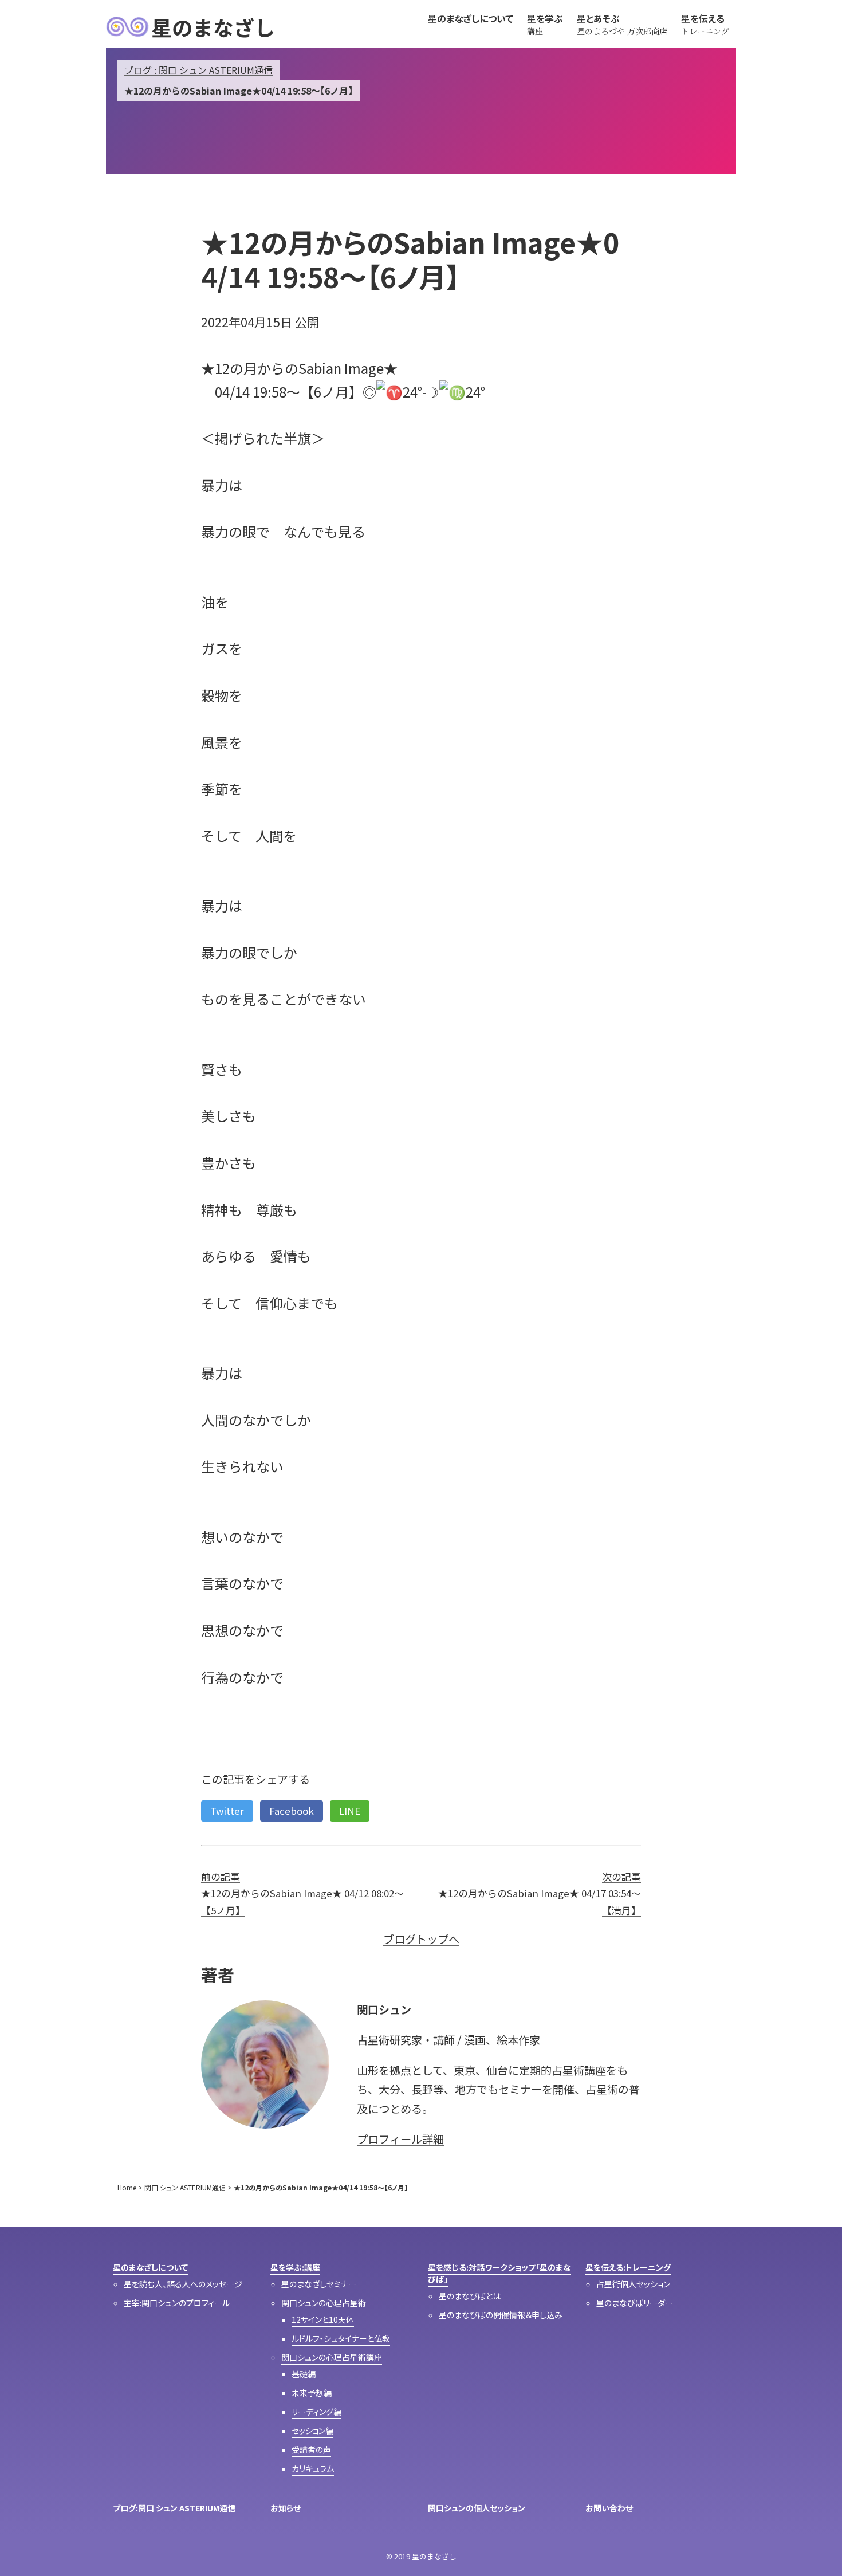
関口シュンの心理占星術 (324, 2303)
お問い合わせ (609, 2508)
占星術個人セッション (633, 2284)
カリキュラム (313, 2468)
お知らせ (286, 2508)
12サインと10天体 (323, 2319)
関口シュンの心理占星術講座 (332, 2357)
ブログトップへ (421, 1939)
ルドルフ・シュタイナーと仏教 (341, 2338)
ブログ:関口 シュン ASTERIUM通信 (174, 2508)
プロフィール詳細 (400, 2139)
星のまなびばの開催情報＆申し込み (501, 2315)
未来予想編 (312, 2393)
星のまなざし (213, 27)
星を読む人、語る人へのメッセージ (183, 2284)
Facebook (292, 1811)
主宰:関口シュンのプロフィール (177, 2303)
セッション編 (312, 2431)
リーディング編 (316, 2412)
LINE (350, 1811)
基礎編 (304, 2374)
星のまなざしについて (150, 2267)
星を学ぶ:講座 (295, 2267)
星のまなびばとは (470, 2296)
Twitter (227, 1811)
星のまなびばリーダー (635, 2303)
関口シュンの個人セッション (477, 2508)
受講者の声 (311, 2449)
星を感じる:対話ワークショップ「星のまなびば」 (499, 2273)
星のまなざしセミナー (319, 2284)
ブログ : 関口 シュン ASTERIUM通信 (198, 70)
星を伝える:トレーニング (628, 2267)
